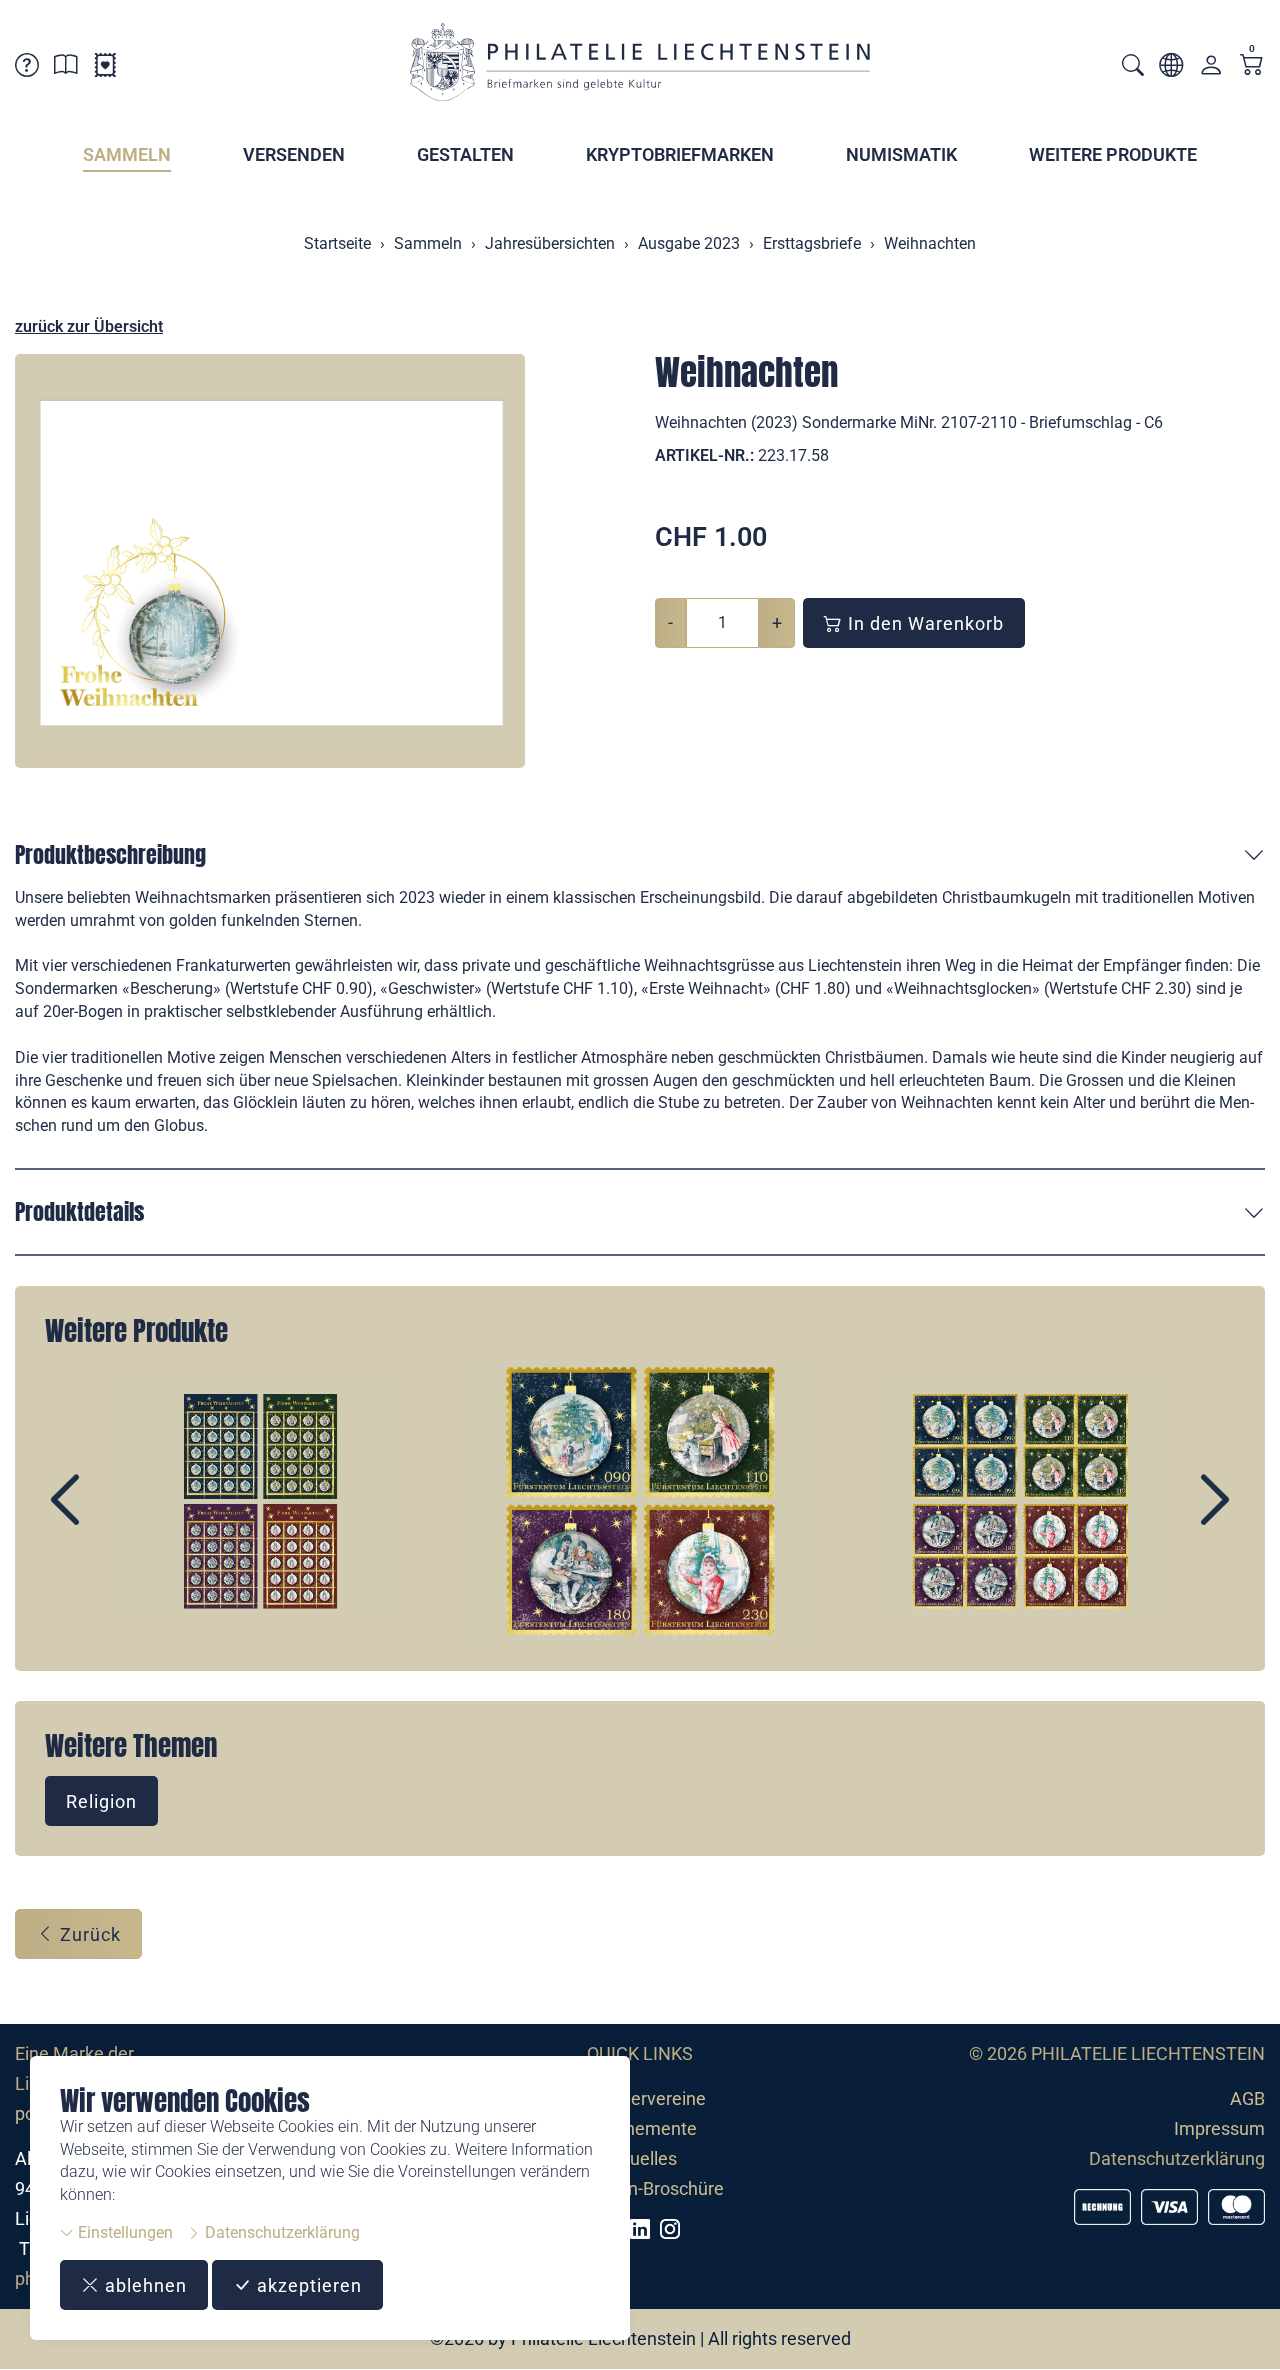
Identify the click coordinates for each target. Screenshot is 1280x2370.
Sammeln (127, 154)
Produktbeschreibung (110, 854)
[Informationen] (66, 68)
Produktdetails (79, 1211)
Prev (111, 1517)
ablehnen (143, 2285)
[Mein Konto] (1211, 69)
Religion (101, 1801)
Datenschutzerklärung (280, 2232)
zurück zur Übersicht (89, 326)
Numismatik (901, 154)
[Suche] (1133, 67)
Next (1169, 1517)
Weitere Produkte (1113, 154)
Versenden (294, 154)
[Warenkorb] (1252, 66)
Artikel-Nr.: (704, 455)
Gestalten (465, 154)
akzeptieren (307, 2285)
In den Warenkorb (923, 623)
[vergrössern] (270, 561)
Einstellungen (123, 2232)
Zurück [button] (88, 1934)
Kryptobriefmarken (680, 154)
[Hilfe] (27, 68)
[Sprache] (1171, 68)
